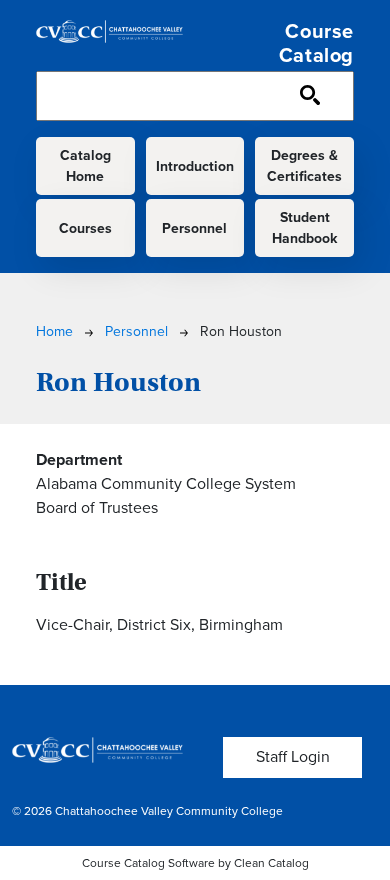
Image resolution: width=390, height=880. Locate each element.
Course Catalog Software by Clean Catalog (195, 863)
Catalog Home (85, 166)
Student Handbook (304, 228)
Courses (85, 228)
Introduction (195, 166)
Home (54, 331)
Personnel (194, 228)
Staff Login (293, 756)
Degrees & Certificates (304, 166)
